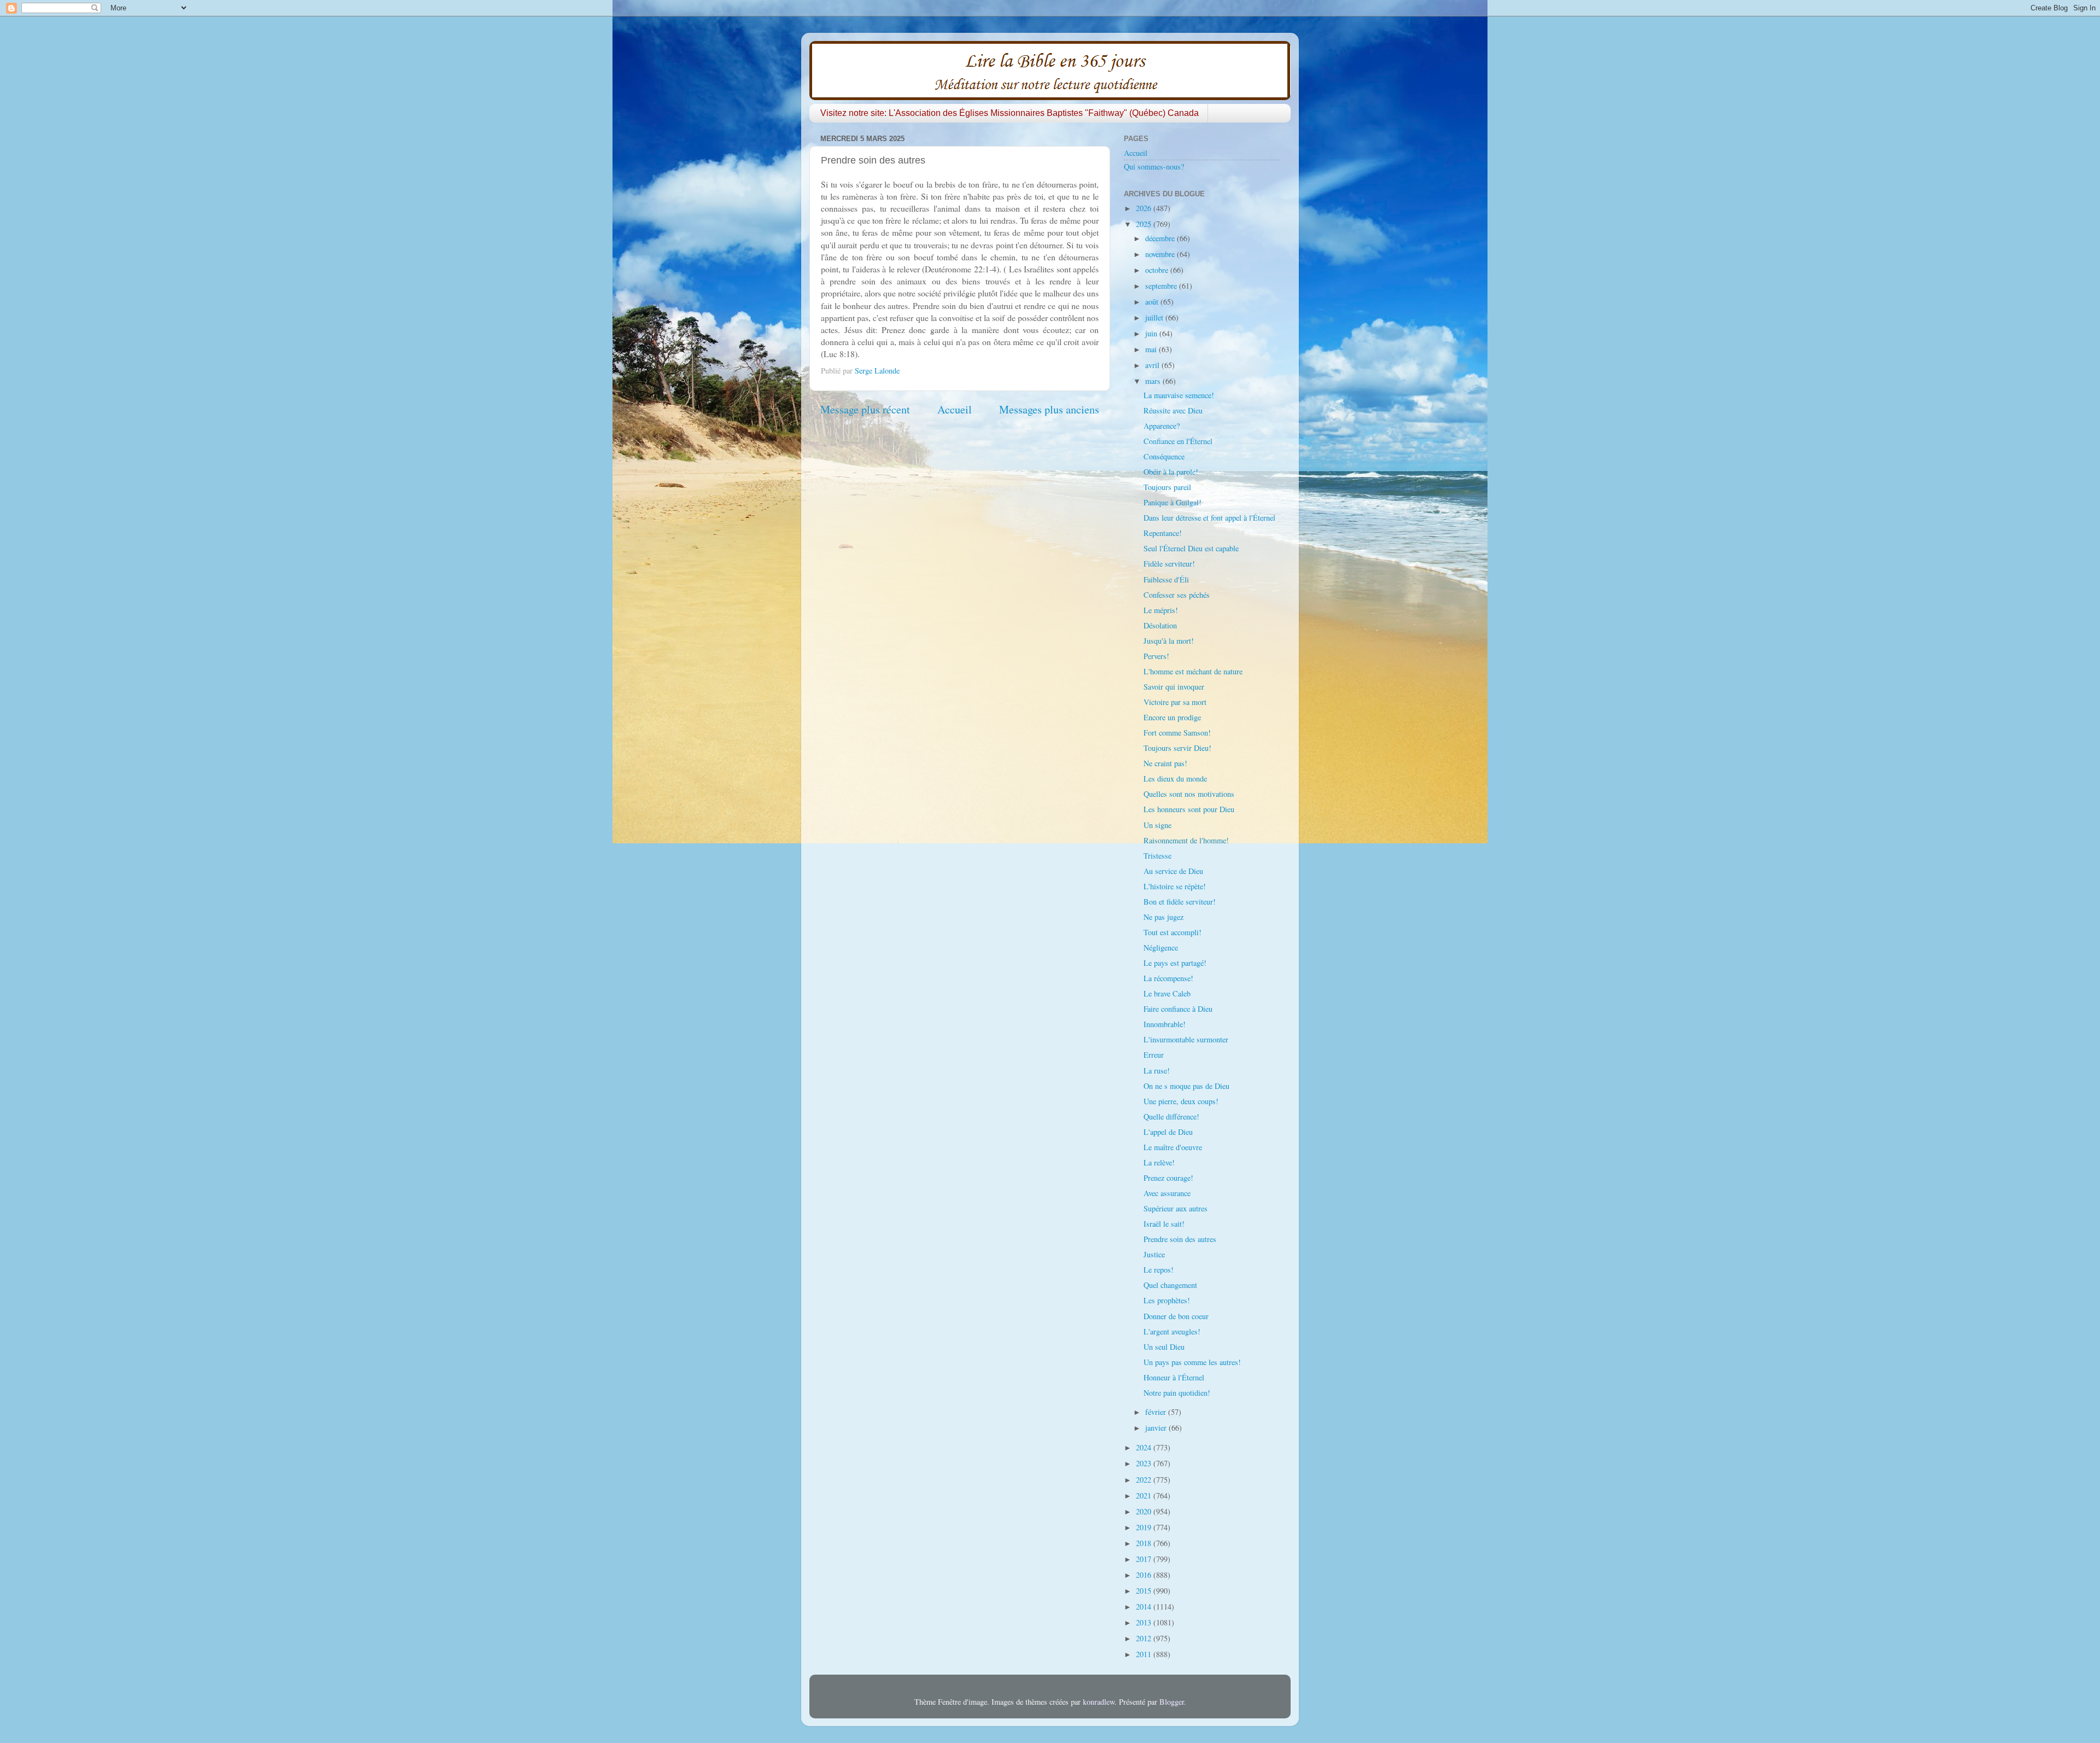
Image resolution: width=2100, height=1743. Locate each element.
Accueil (955, 409)
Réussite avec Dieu (1173, 410)
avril (1153, 365)
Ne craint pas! (1165, 763)
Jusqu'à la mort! (1169, 641)
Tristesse (1157, 856)
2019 (1145, 1527)
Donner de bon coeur (1176, 1316)
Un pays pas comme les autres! (1192, 1362)
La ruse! (1157, 1071)
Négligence (1161, 948)
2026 (1145, 208)
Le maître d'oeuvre (1173, 1147)
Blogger (1172, 1702)
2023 (1145, 1463)
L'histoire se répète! (1175, 886)
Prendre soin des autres (1180, 1239)
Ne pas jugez (1163, 917)
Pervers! (1156, 656)
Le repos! (1159, 1270)
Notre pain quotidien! (1177, 1393)
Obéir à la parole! (1171, 472)
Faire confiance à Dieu (1178, 1009)
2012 (1145, 1638)
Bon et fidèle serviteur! (1180, 902)
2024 (1145, 1447)
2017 (1145, 1559)
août (1153, 302)
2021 (1145, 1496)
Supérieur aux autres (1176, 1208)
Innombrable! (1165, 1024)
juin (1152, 333)
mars (1154, 381)
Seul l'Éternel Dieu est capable (1191, 548)
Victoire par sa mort (1175, 702)
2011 (1145, 1654)
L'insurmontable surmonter (1186, 1039)
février (1157, 1412)
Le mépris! (1161, 610)
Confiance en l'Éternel (1178, 441)
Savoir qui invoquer (1174, 687)
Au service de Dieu (1173, 871)
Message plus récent (865, 409)
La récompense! (1168, 978)
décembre (1161, 238)
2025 (1145, 224)
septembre (1162, 286)
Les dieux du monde (1175, 779)
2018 (1145, 1543)
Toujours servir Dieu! (1177, 748)
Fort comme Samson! (1177, 733)
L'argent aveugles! (1172, 1331)
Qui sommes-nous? (1154, 167)
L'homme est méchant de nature (1193, 671)
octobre (1158, 270)
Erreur (1154, 1055)
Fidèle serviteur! (1169, 564)
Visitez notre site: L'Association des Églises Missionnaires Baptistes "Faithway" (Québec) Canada (1010, 113)
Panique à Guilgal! (1172, 502)
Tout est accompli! (1172, 932)
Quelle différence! (1171, 1117)
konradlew (1099, 1702)
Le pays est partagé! (1175, 963)
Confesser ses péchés (1177, 595)
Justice (1154, 1254)
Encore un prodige (1172, 717)
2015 (1145, 1591)
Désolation (1160, 625)
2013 (1145, 1622)
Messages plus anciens (1049, 409)
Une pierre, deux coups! (1181, 1101)
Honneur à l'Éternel (1174, 1377)
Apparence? (1162, 426)
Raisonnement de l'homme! (1186, 840)
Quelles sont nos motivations (1189, 794)
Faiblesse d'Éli (1166, 579)
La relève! (1159, 1162)
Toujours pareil (1167, 487)
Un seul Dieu (1164, 1347)
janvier (1157, 1428)
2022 (1145, 1480)
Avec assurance (1167, 1193)
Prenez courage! (1168, 1178)
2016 (1145, 1575)
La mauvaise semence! (1179, 395)
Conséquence (1164, 456)
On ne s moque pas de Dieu (1186, 1086)
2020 (1145, 1511)
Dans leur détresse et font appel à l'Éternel (1209, 518)
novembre (1161, 254)
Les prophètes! (1167, 1300)
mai (1152, 349)
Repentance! (1163, 533)
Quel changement (1170, 1285)
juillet (1155, 317)
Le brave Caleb (1167, 993)
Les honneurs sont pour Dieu (1189, 809)
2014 (1145, 1607)
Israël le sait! (1164, 1224)
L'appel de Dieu (1168, 1132)
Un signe (1157, 825)
